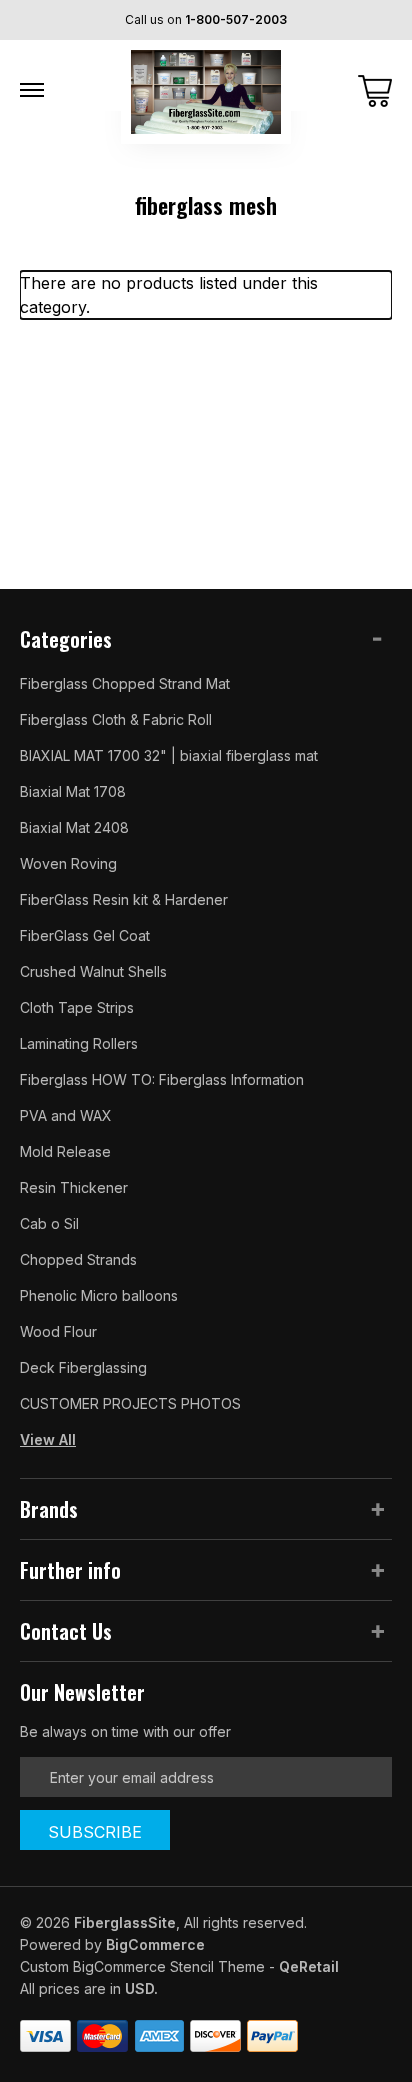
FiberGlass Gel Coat (85, 935)
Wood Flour (58, 1331)
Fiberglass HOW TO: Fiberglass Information (162, 1079)
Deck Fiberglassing (83, 1367)
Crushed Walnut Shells (93, 971)
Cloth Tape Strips (77, 1007)
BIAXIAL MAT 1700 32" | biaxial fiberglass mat (169, 755)
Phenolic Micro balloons (99, 1295)
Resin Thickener (74, 1187)
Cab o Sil (49, 1223)
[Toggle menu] (32, 90)
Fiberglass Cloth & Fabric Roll (116, 719)
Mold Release (65, 1151)
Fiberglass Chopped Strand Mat (125, 683)
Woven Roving (68, 863)
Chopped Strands (78, 1259)
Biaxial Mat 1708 (73, 791)
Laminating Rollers (79, 1043)
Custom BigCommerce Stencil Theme (142, 1966)
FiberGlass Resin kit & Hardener (124, 899)
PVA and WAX (66, 1115)
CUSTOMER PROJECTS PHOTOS (130, 1403)
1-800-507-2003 (236, 19)
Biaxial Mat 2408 (74, 827)
